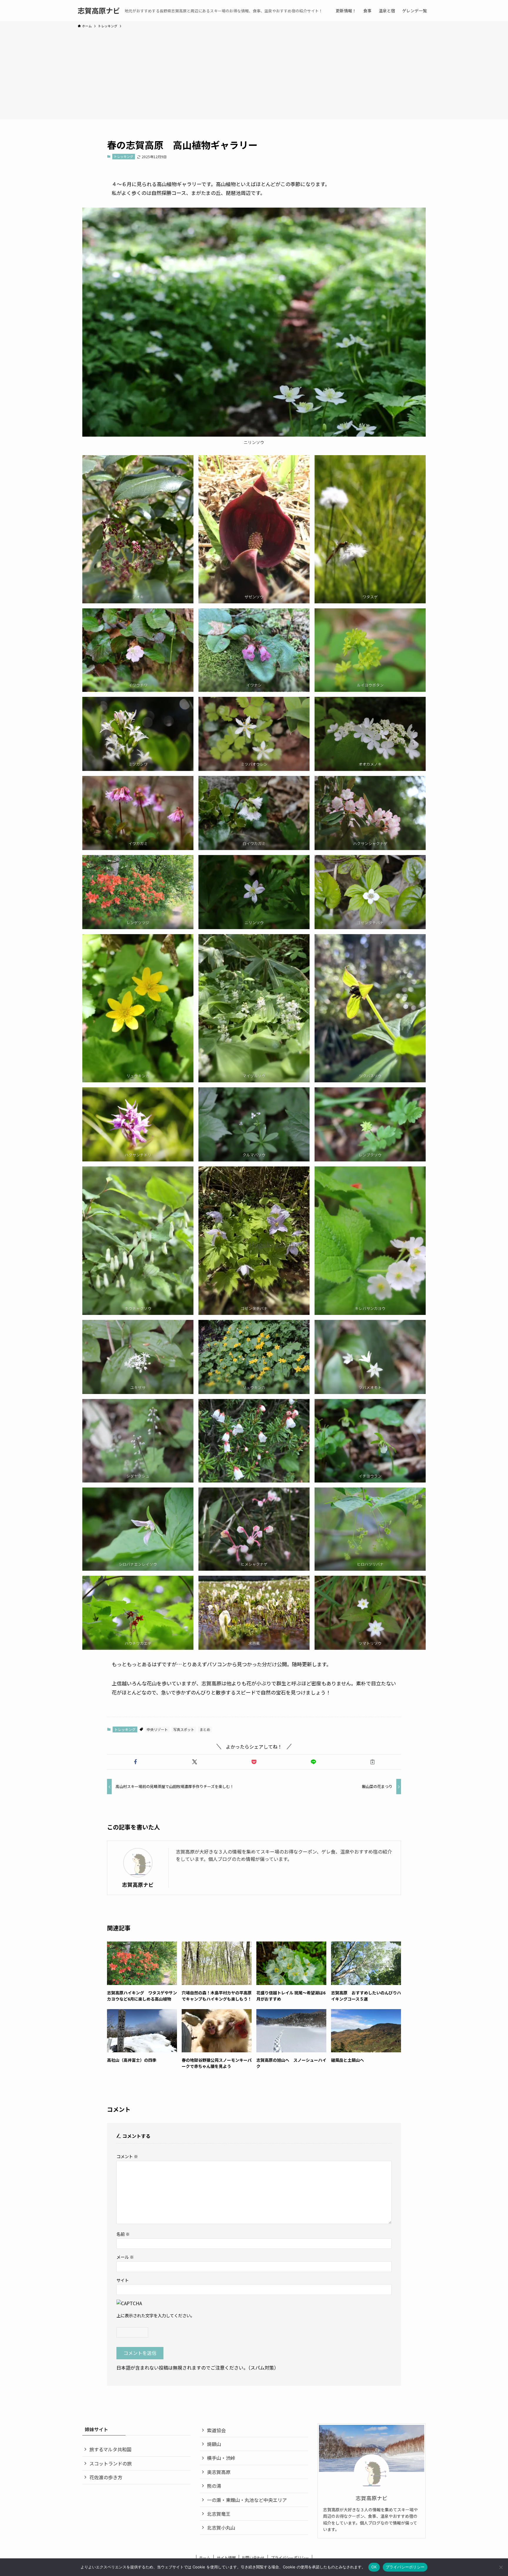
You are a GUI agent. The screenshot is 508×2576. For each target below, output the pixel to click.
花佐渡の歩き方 (106, 2477)
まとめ (205, 1729)
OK (374, 2567)
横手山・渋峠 (221, 2458)
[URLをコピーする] (372, 1762)
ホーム (205, 2558)
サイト (123, 2280)
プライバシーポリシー (290, 2558)
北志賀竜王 (219, 2514)
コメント (127, 2156)
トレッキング (123, 156)
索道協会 (216, 2430)
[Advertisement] (254, 73)
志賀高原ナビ (99, 11)
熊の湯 (214, 2486)
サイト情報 (226, 2558)
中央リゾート (157, 1729)
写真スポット (184, 1729)
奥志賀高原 (219, 2472)
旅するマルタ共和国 (110, 2449)
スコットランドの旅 (111, 2463)
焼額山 (214, 2444)
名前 (123, 2234)
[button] (136, 1762)
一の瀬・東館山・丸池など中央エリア (247, 2500)
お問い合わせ (253, 2558)
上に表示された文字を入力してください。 (156, 2315)
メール (125, 2257)
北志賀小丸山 (221, 2527)
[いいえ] (501, 2567)
